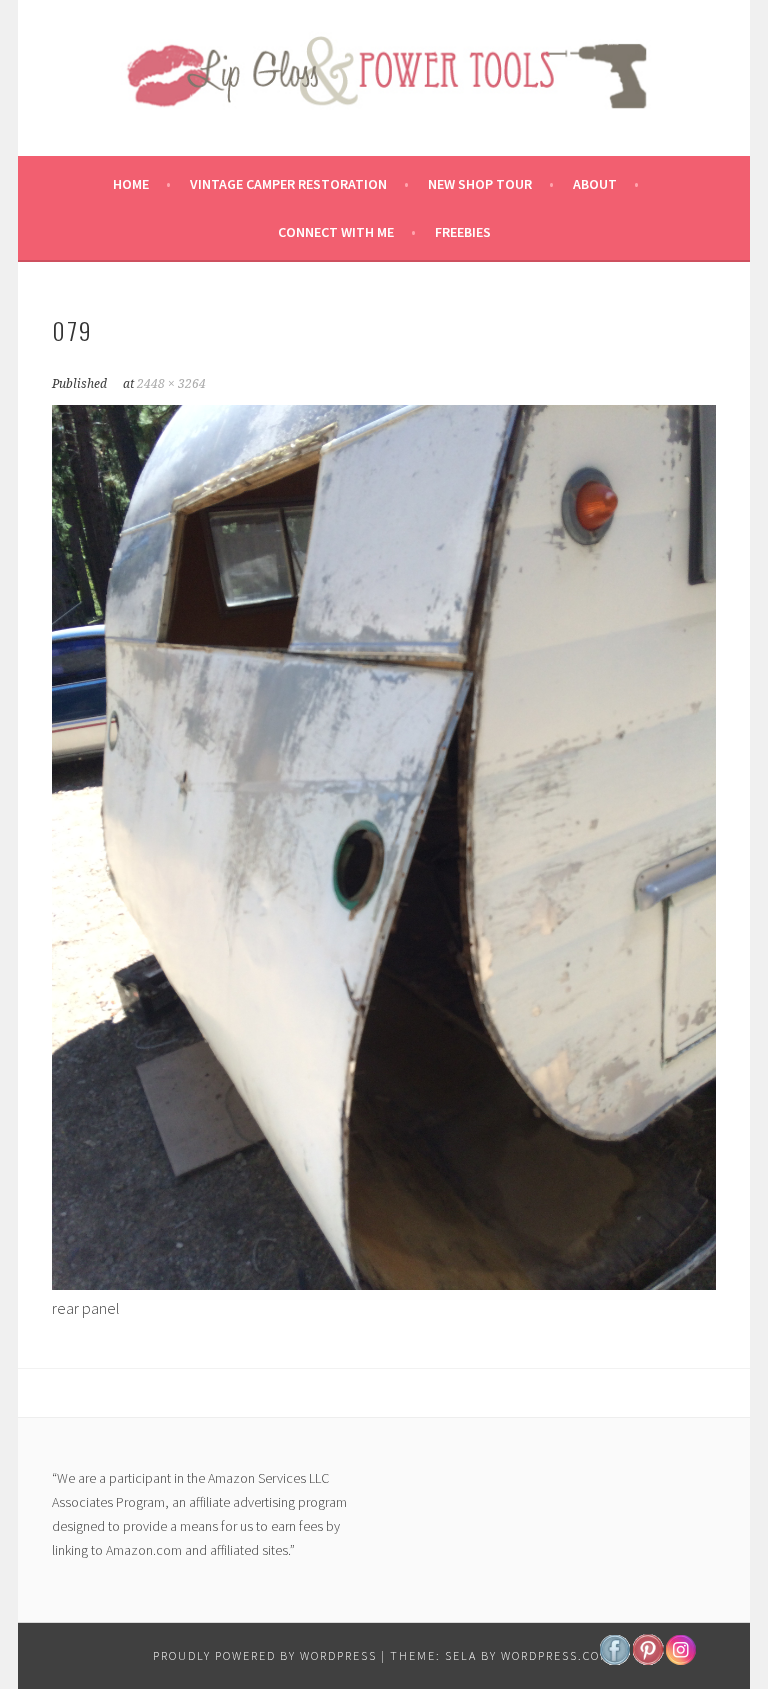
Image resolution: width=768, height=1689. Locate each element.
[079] (384, 1284)
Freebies (463, 232)
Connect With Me (336, 232)
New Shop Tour (480, 184)
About (595, 184)
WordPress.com (556, 1655)
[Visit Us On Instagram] (680, 1660)
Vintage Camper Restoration (288, 184)
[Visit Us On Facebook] (614, 1660)
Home (131, 184)
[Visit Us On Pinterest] (647, 1660)
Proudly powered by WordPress (265, 1655)
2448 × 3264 (171, 384)
